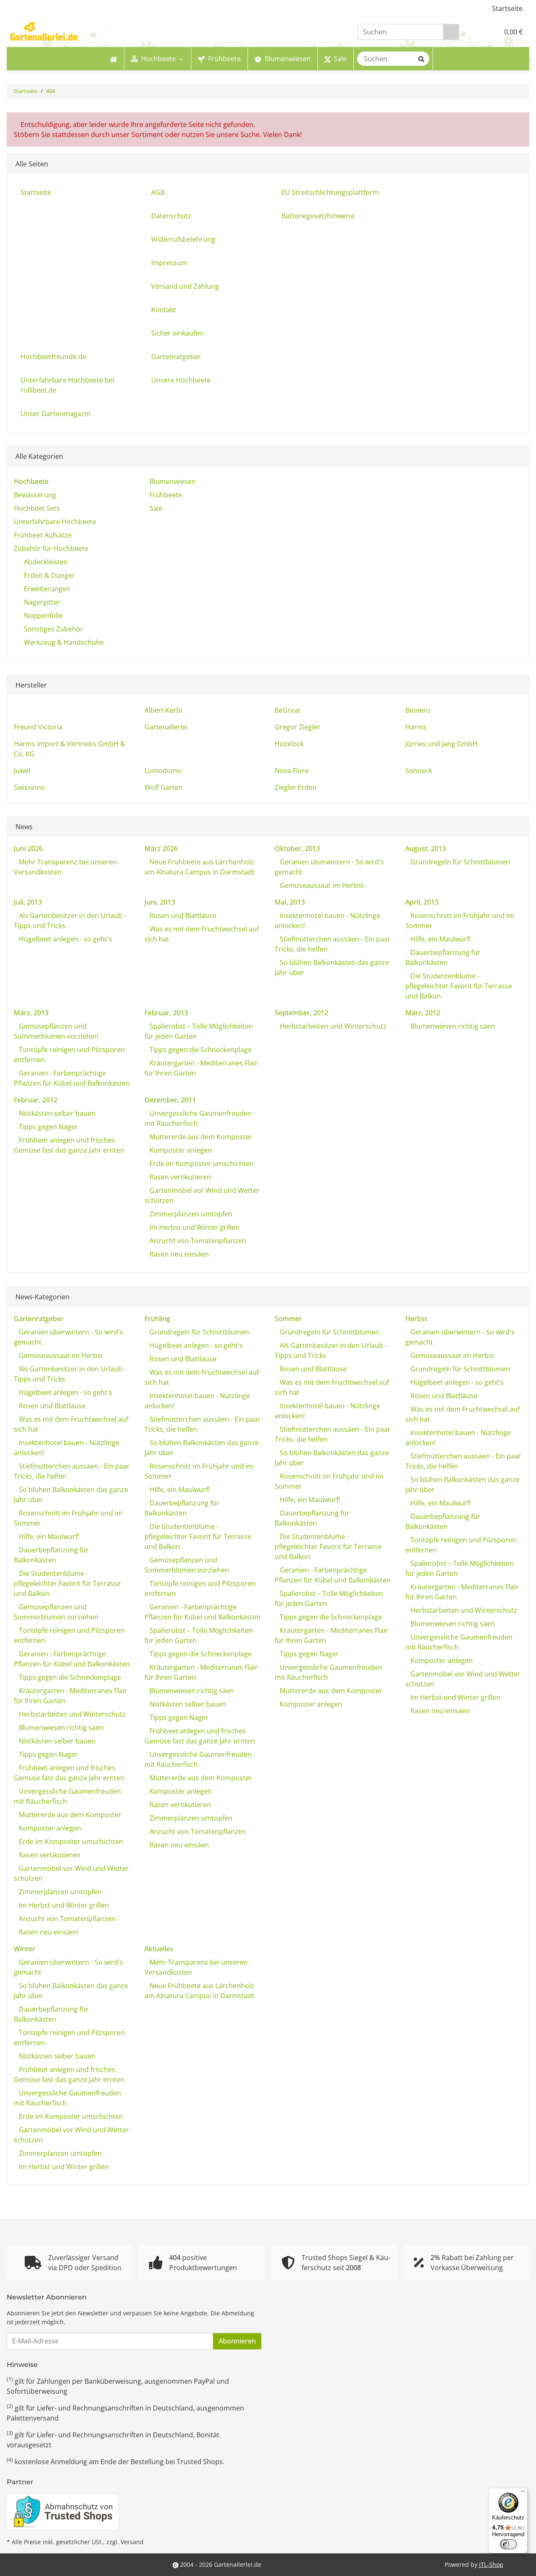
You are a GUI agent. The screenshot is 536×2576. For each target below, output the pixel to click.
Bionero (418, 710)
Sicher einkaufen (177, 333)
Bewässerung (35, 495)
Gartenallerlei (166, 727)
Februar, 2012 (36, 1100)
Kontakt (164, 310)
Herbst (416, 1319)
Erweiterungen (47, 589)
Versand (132, 2542)
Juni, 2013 (160, 902)
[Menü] (523, 2493)
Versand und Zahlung (185, 286)
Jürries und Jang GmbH (441, 744)
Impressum (169, 263)
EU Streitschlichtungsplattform (330, 192)
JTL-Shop (491, 2564)
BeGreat (288, 710)
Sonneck (419, 771)
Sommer (288, 1319)
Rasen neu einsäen (178, 1254)
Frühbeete (165, 495)
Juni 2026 (28, 848)
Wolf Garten (164, 787)
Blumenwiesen (172, 481)
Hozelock (289, 744)
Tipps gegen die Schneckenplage (200, 1050)
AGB (158, 192)
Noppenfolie (43, 616)
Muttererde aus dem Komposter (200, 1137)
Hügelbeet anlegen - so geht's (65, 939)
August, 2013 (426, 848)
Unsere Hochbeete (181, 380)
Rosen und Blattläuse (182, 916)
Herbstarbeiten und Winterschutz (332, 1026)
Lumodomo (163, 771)
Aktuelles (159, 1949)
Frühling (157, 1319)
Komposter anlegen (180, 1150)
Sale (155, 508)
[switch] (508, 2544)
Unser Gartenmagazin (55, 414)
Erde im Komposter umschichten (201, 1164)
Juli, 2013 (28, 902)
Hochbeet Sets (37, 508)
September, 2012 (301, 1013)
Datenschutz (171, 216)
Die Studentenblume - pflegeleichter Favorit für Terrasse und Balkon (459, 986)
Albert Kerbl (163, 710)
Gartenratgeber (176, 357)
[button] (475, 32)
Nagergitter (42, 602)
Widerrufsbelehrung (183, 239)
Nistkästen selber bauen (56, 1113)
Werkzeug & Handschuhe (64, 642)
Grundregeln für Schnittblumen (459, 862)
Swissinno (30, 787)
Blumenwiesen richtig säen (452, 1026)
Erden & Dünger (49, 575)
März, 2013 (31, 1013)
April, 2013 (422, 902)
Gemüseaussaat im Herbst (321, 885)
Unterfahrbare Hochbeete (55, 522)
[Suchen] (451, 32)
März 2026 (161, 848)
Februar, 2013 (166, 1013)
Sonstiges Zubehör (54, 629)
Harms (416, 727)
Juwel (22, 771)
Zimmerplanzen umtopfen (190, 1214)
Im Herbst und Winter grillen (194, 1227)
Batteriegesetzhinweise (318, 216)
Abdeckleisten (46, 562)
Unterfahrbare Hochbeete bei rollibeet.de (67, 385)
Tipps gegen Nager (48, 1127)
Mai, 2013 (290, 902)
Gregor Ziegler (298, 727)
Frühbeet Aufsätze (43, 535)
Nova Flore (292, 771)
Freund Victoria (38, 727)
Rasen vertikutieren (179, 1177)
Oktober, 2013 (297, 848)
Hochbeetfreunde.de (53, 357)
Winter (24, 1949)
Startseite (507, 8)
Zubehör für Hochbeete (51, 548)
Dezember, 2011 (170, 1100)
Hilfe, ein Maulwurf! (440, 939)
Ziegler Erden (296, 787)
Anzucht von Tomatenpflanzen (197, 1241)
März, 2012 (423, 1013)
